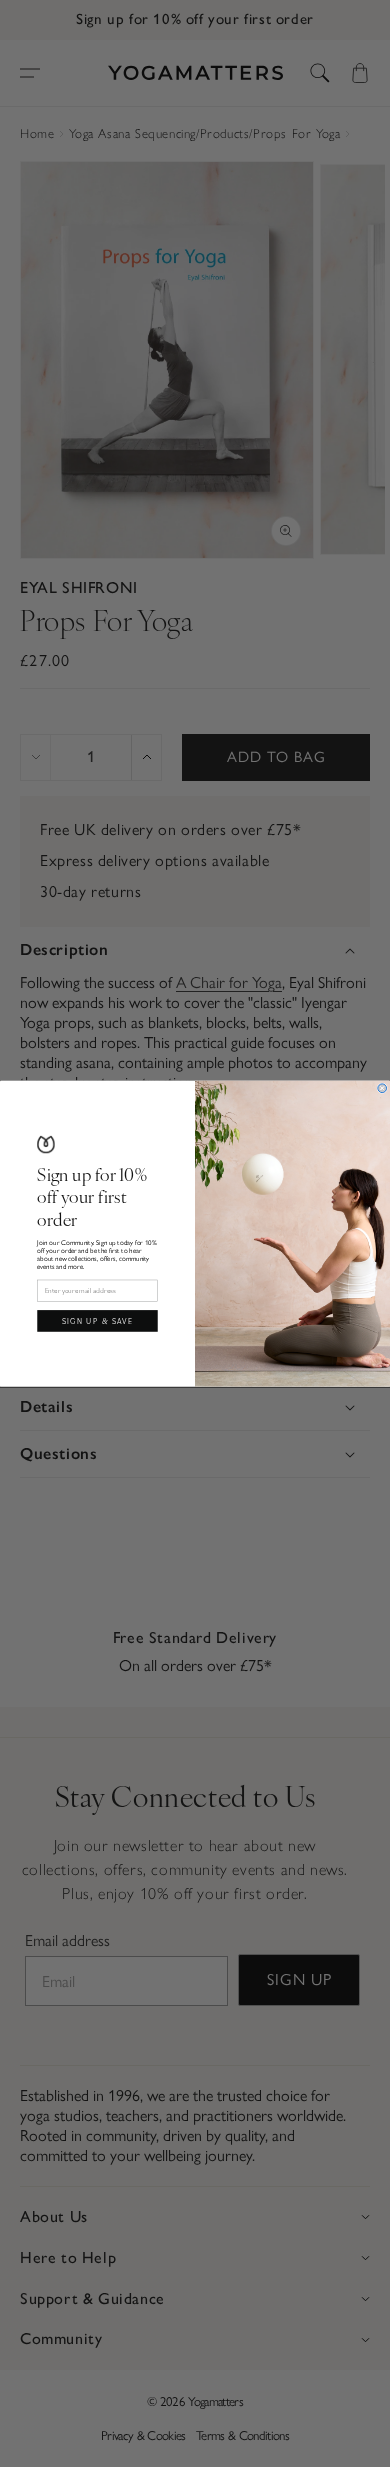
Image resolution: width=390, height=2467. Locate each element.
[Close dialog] (382, 1088)
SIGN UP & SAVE (98, 1320)
